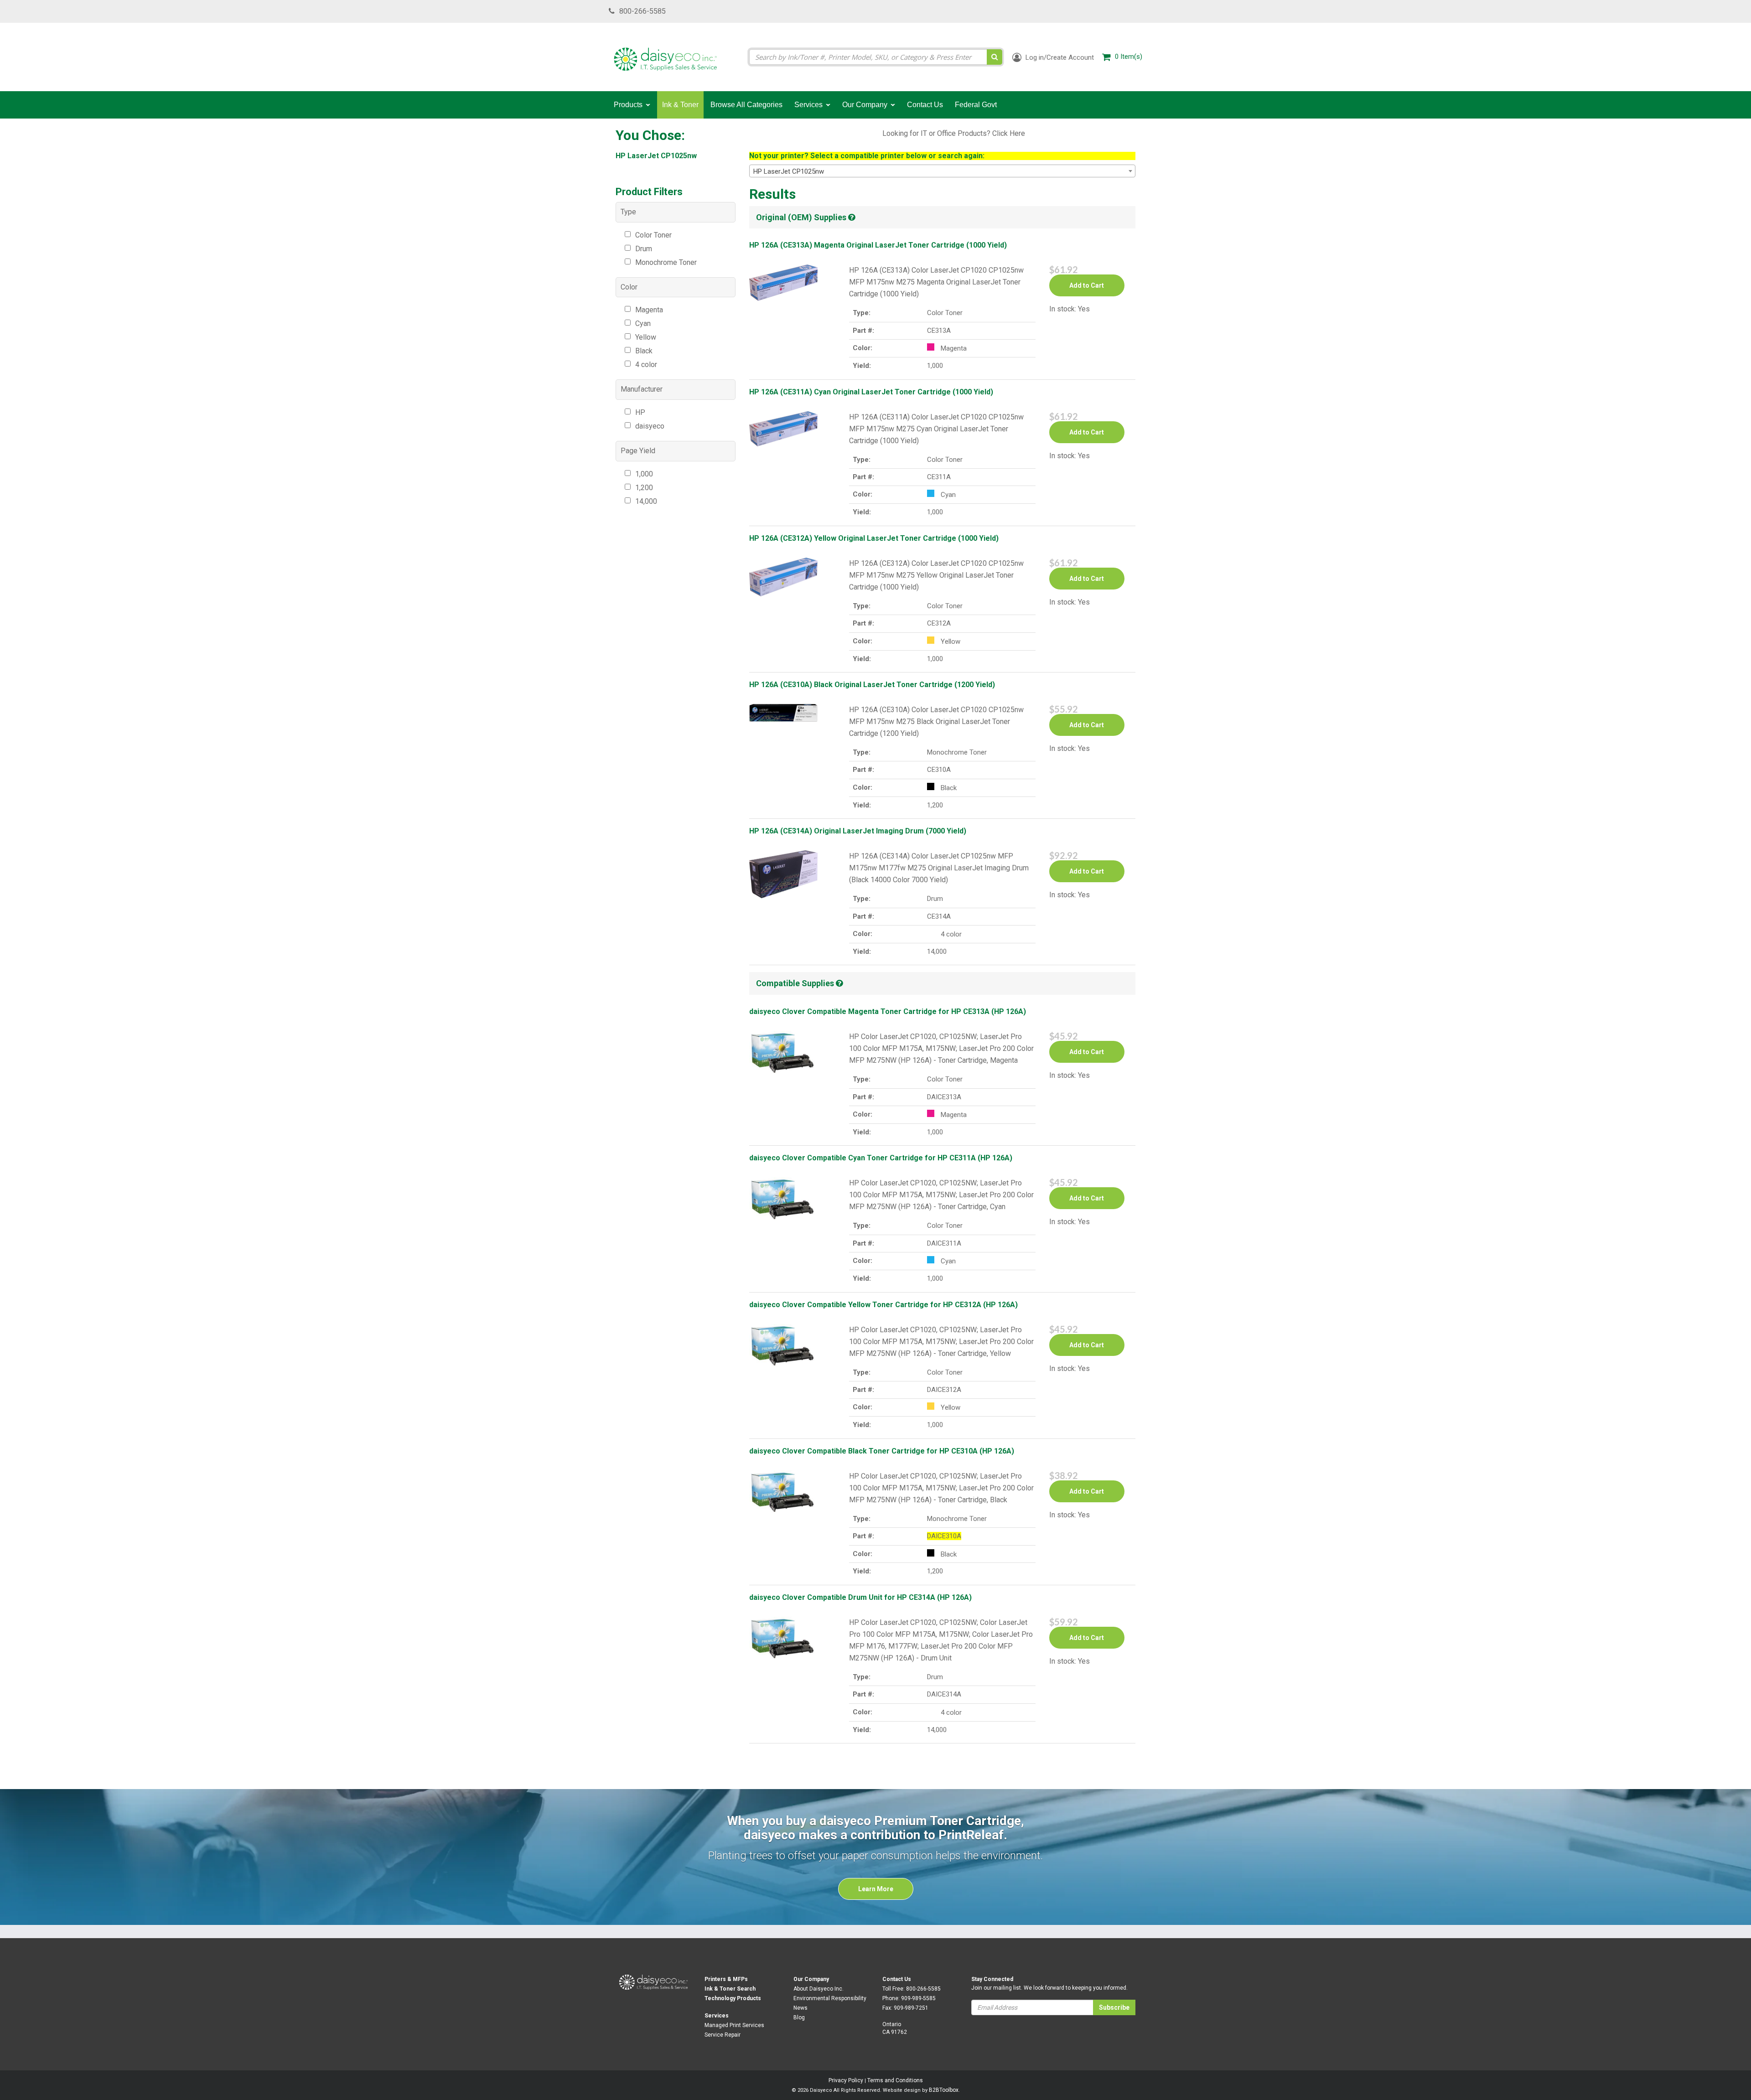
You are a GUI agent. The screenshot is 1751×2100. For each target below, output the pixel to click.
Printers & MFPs (726, 1979)
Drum (644, 249)
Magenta (649, 310)
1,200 (644, 488)
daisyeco (650, 426)
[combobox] (943, 171)
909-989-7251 (911, 2008)
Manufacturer (642, 389)
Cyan (643, 323)
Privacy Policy (846, 2080)
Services (717, 2016)
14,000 (646, 501)
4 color (646, 365)
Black (644, 351)
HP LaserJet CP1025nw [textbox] (789, 171)
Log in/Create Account (1059, 57)
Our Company (811, 1979)
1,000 (644, 474)
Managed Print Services (734, 2025)
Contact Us (897, 1979)
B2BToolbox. (944, 2090)
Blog (799, 2017)
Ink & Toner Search (730, 1989)
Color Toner (653, 235)
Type (628, 212)
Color (629, 287)
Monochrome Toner (666, 262)
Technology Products (733, 1998)
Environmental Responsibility (830, 1998)
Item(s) (1129, 57)
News (800, 2008)
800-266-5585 (642, 11)
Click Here (1009, 133)
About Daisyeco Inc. (819, 1989)
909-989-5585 (918, 1998)
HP (640, 412)
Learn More (876, 1889)
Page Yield (638, 451)
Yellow (646, 337)
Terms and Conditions (895, 2080)
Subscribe (1114, 2007)
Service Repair (723, 2035)
